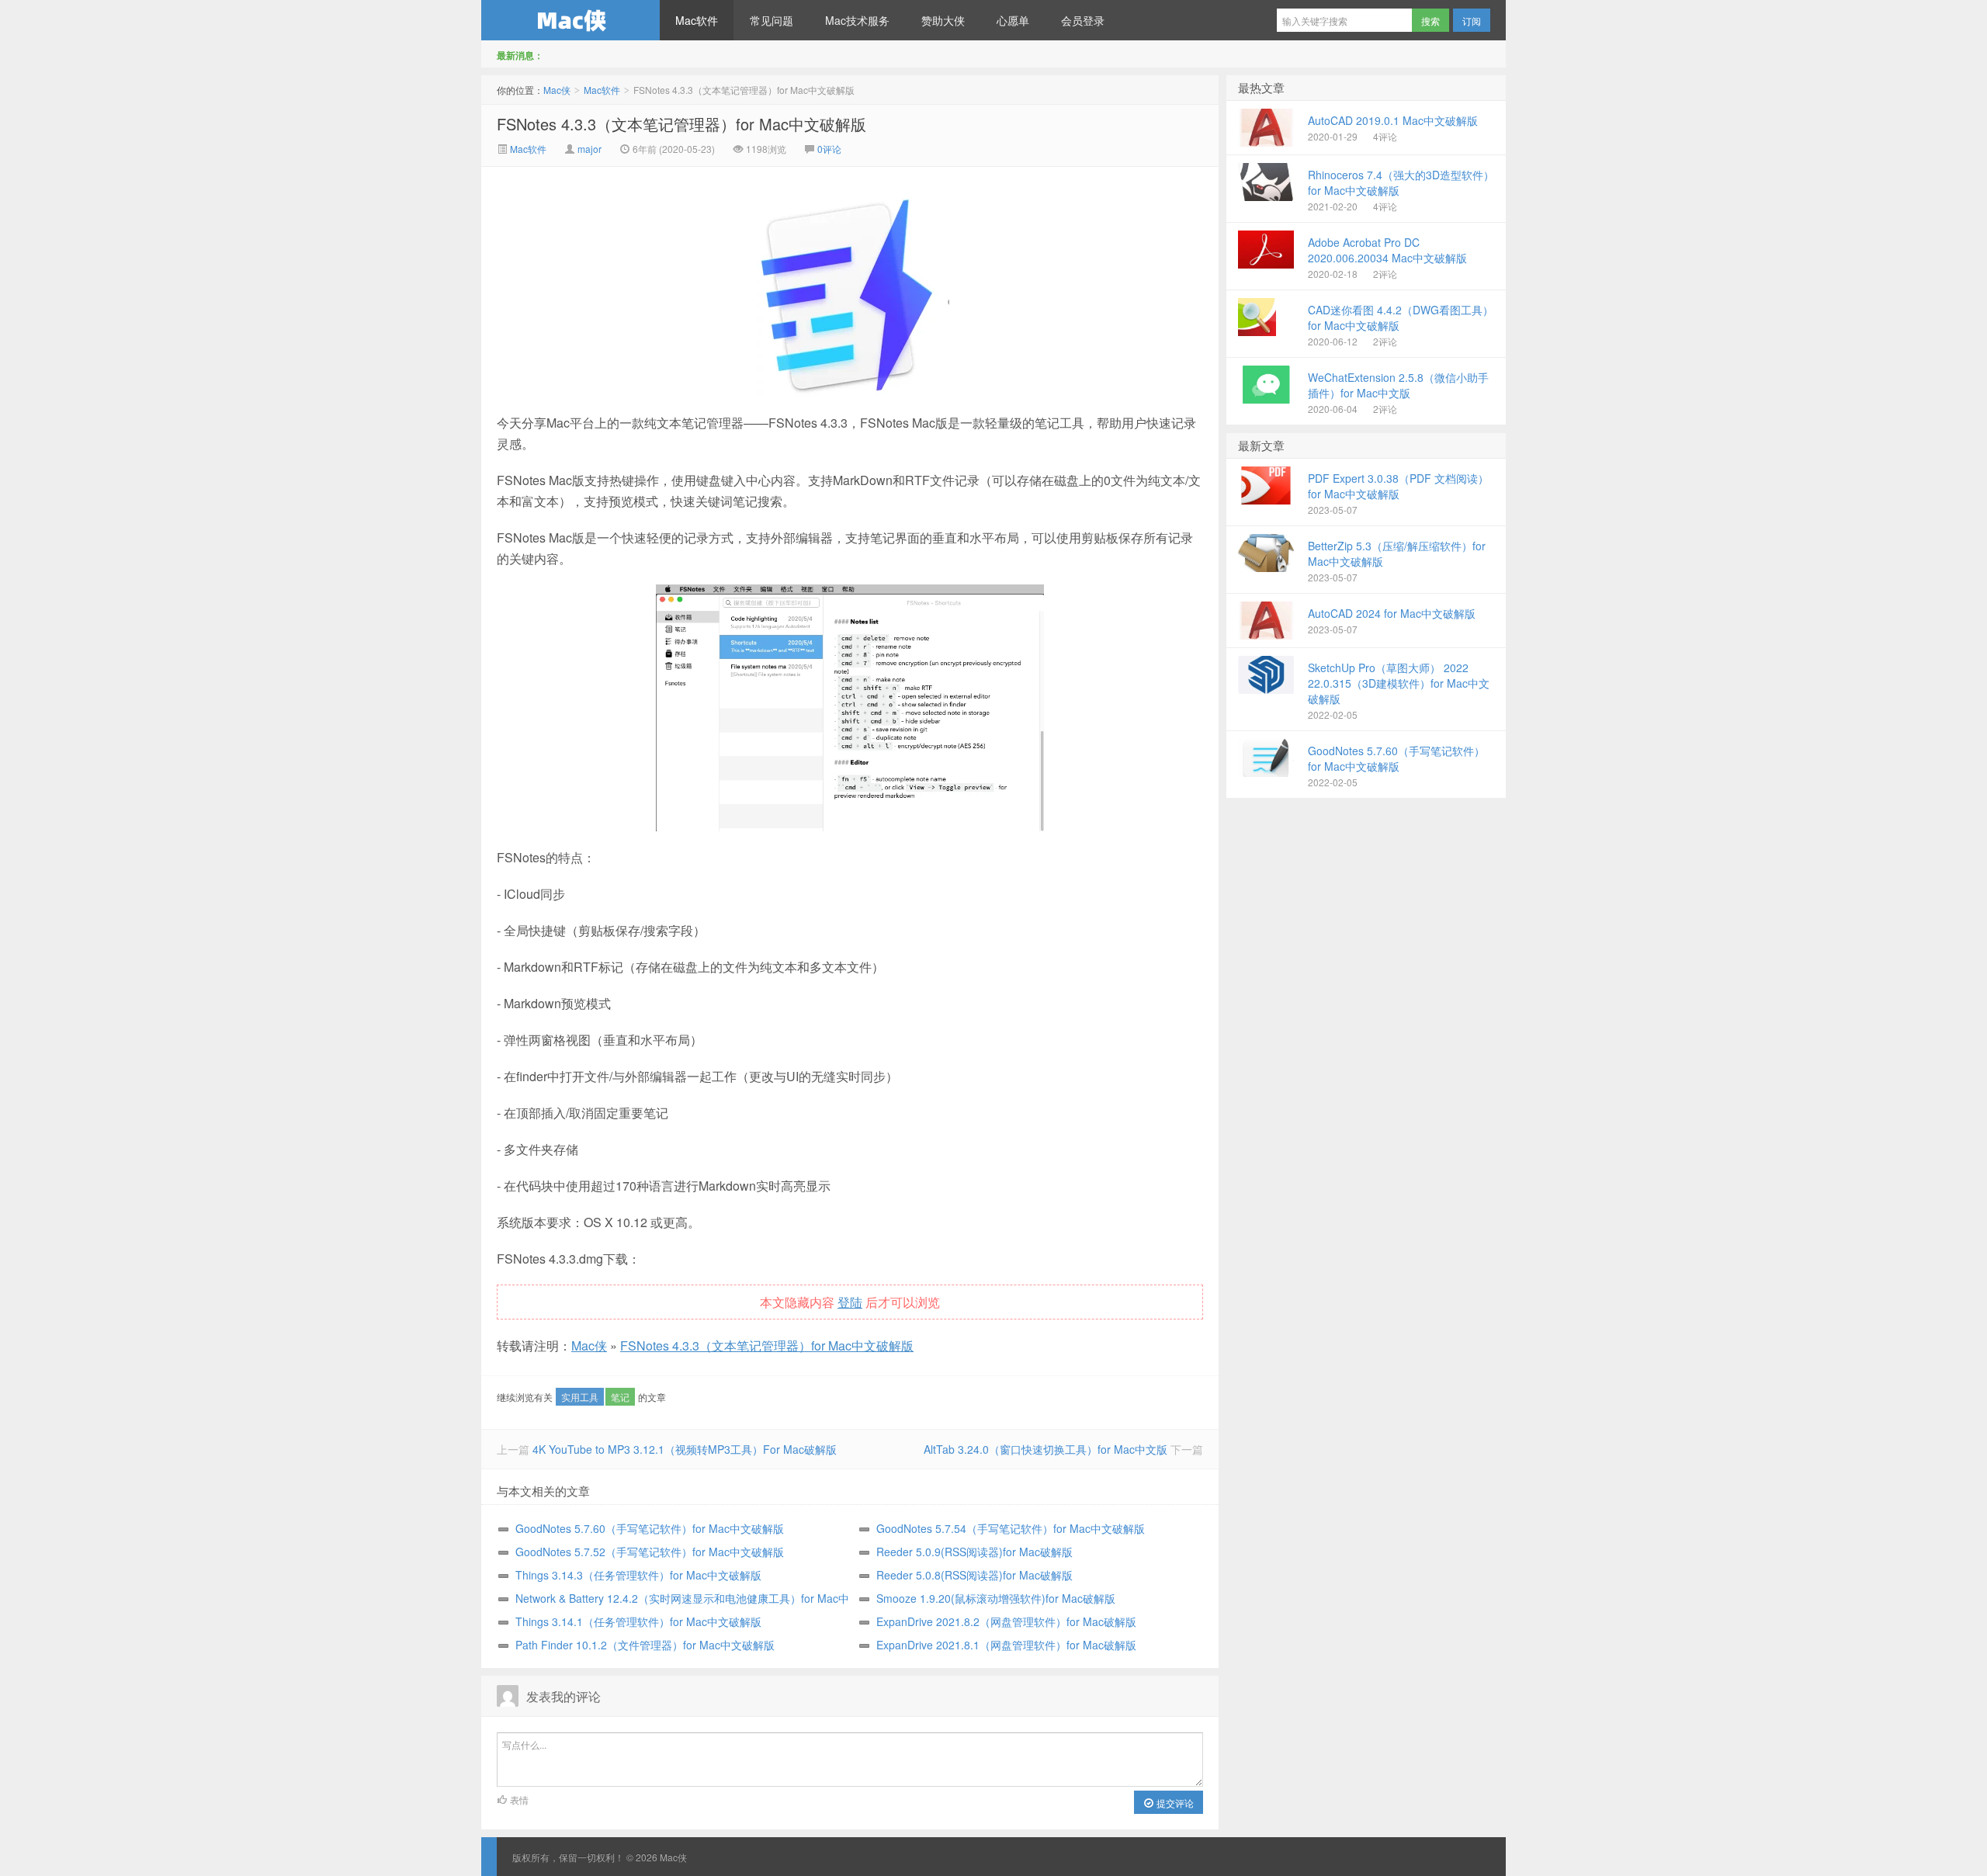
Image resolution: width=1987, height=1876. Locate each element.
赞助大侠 (943, 20)
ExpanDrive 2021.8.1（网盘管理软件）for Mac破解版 (1006, 1645)
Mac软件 (697, 20)
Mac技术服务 (857, 20)
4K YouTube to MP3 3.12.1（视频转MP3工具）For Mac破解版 (685, 1449)
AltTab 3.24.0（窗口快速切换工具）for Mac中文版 (1046, 1449)
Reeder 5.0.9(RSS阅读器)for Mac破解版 (974, 1552)
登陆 (850, 1302)
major (590, 149)
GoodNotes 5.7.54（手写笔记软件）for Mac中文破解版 (1011, 1528)
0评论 (829, 149)
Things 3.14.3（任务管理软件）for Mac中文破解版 (638, 1575)
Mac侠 (570, 20)
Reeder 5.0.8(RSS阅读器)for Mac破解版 (974, 1575)
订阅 (1472, 21)
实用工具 (580, 1397)
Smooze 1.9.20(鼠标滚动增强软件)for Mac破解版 (996, 1598)
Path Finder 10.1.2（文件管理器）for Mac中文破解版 (645, 1645)
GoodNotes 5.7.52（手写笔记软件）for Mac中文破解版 (650, 1552)
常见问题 (772, 20)
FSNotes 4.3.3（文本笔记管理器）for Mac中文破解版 (681, 124)
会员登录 (1083, 20)
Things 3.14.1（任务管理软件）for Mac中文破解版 (638, 1621)
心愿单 (1013, 20)
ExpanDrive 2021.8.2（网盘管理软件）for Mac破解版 (1006, 1621)
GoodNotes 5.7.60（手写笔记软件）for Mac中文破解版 (650, 1528)
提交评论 (1174, 1803)
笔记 (620, 1397)
